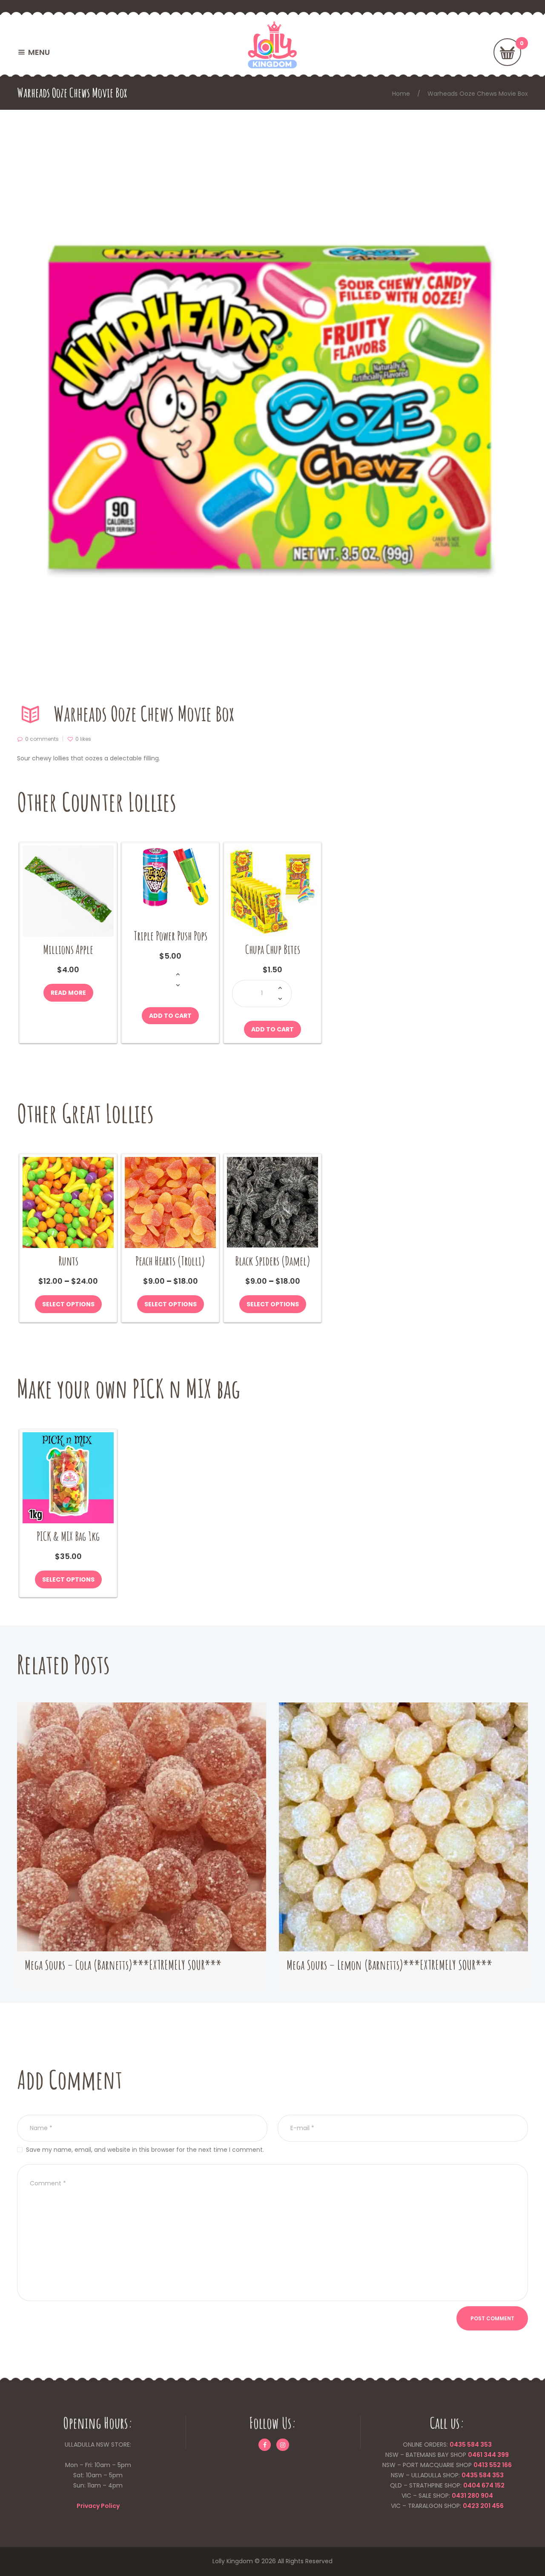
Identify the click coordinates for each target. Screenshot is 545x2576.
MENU (39, 52)
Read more (68, 993)
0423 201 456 (483, 2506)
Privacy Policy (98, 2506)
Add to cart (170, 1016)
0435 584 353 (471, 2445)
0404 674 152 (484, 2485)
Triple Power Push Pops (171, 936)
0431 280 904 (472, 2496)
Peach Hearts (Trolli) (170, 1261)
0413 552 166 (493, 2465)
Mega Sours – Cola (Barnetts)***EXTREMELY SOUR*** (123, 1965)
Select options (68, 1304)
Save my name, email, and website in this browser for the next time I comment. (145, 2150)
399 (502, 2455)
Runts (68, 1261)
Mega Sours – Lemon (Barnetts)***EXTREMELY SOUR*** (389, 1965)
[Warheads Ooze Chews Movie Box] (272, 411)
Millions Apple (68, 950)
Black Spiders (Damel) (273, 1261)
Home (401, 94)
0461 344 (482, 2455)
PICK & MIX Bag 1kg (68, 1536)
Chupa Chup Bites (273, 950)
